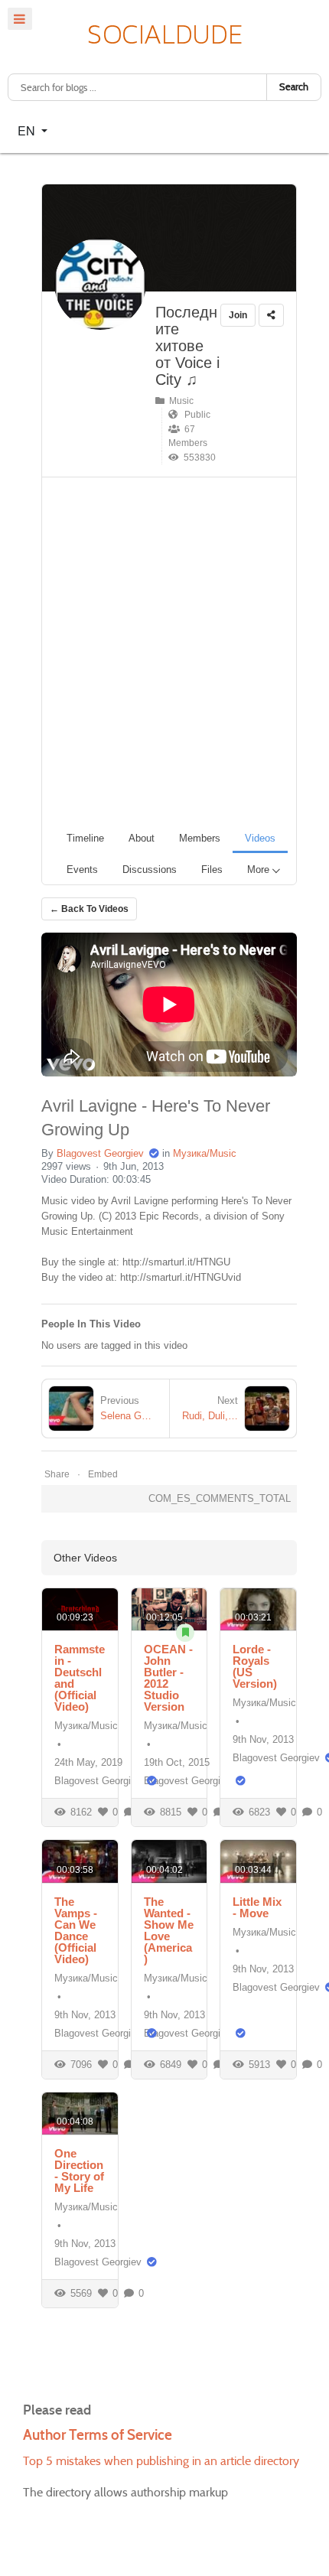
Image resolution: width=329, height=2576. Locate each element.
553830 (197, 458)
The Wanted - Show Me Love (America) (169, 1930)
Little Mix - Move (257, 1907)
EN (28, 130)
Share (57, 1474)
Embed (103, 1474)
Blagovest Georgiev (100, 1153)
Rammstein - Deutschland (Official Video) (80, 1678)
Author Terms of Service (98, 2435)
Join (238, 315)
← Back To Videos (89, 909)
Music (179, 401)
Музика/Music (205, 1153)
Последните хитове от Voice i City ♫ (187, 346)
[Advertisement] (164, 650)
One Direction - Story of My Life (79, 2171)
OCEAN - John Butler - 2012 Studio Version (168, 1678)
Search (294, 87)
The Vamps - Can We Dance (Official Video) (76, 1930)
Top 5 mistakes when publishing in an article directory (161, 2461)
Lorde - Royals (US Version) (255, 1666)
